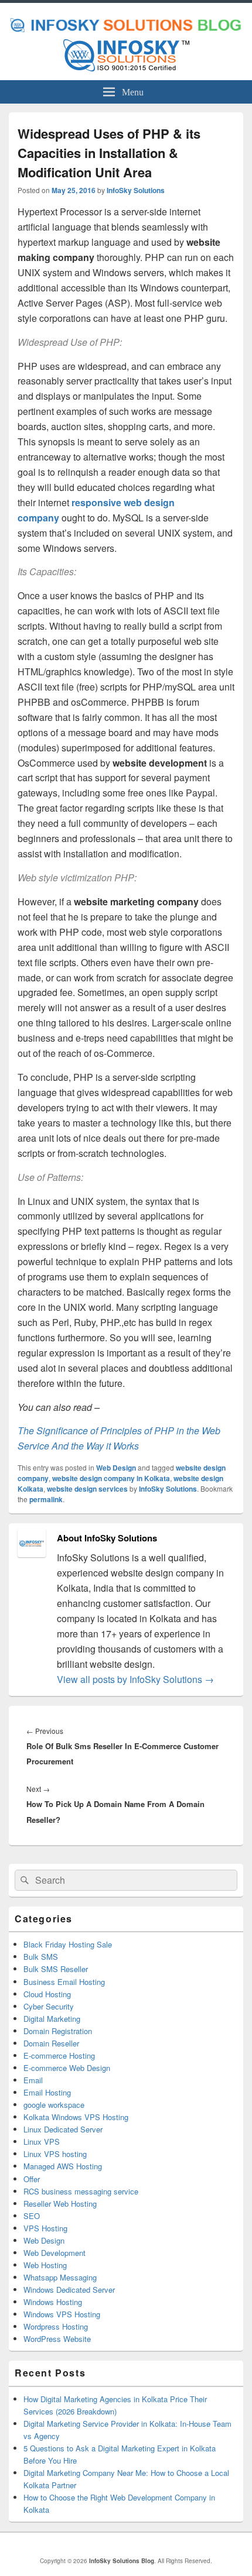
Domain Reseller (51, 2043)
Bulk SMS (41, 1957)
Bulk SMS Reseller (56, 1969)
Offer (32, 2179)
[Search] (23, 1880)
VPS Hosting (45, 2228)
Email (33, 2080)
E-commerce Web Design (67, 2068)
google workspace (54, 2105)
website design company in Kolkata (111, 1478)
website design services (87, 1489)
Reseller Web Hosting (60, 2204)
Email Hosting (47, 2092)
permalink (46, 1499)
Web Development (55, 2253)
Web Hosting (45, 2265)
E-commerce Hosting (59, 2055)
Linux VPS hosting (55, 2154)
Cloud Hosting (47, 1994)
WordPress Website (57, 2339)
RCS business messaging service (81, 2191)
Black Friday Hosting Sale (68, 1944)
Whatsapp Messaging (60, 2277)
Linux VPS (42, 2141)
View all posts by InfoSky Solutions (135, 1679)
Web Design (116, 1468)
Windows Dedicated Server (69, 2290)
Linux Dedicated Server (63, 2129)
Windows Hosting (53, 2302)
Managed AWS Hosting (63, 2166)
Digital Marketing (52, 2019)
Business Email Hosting (64, 1982)
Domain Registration (58, 2031)
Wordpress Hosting (56, 2326)
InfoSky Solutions (136, 190)
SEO (32, 2216)
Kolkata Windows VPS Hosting (76, 2117)
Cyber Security (49, 2006)
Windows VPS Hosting (62, 2314)
